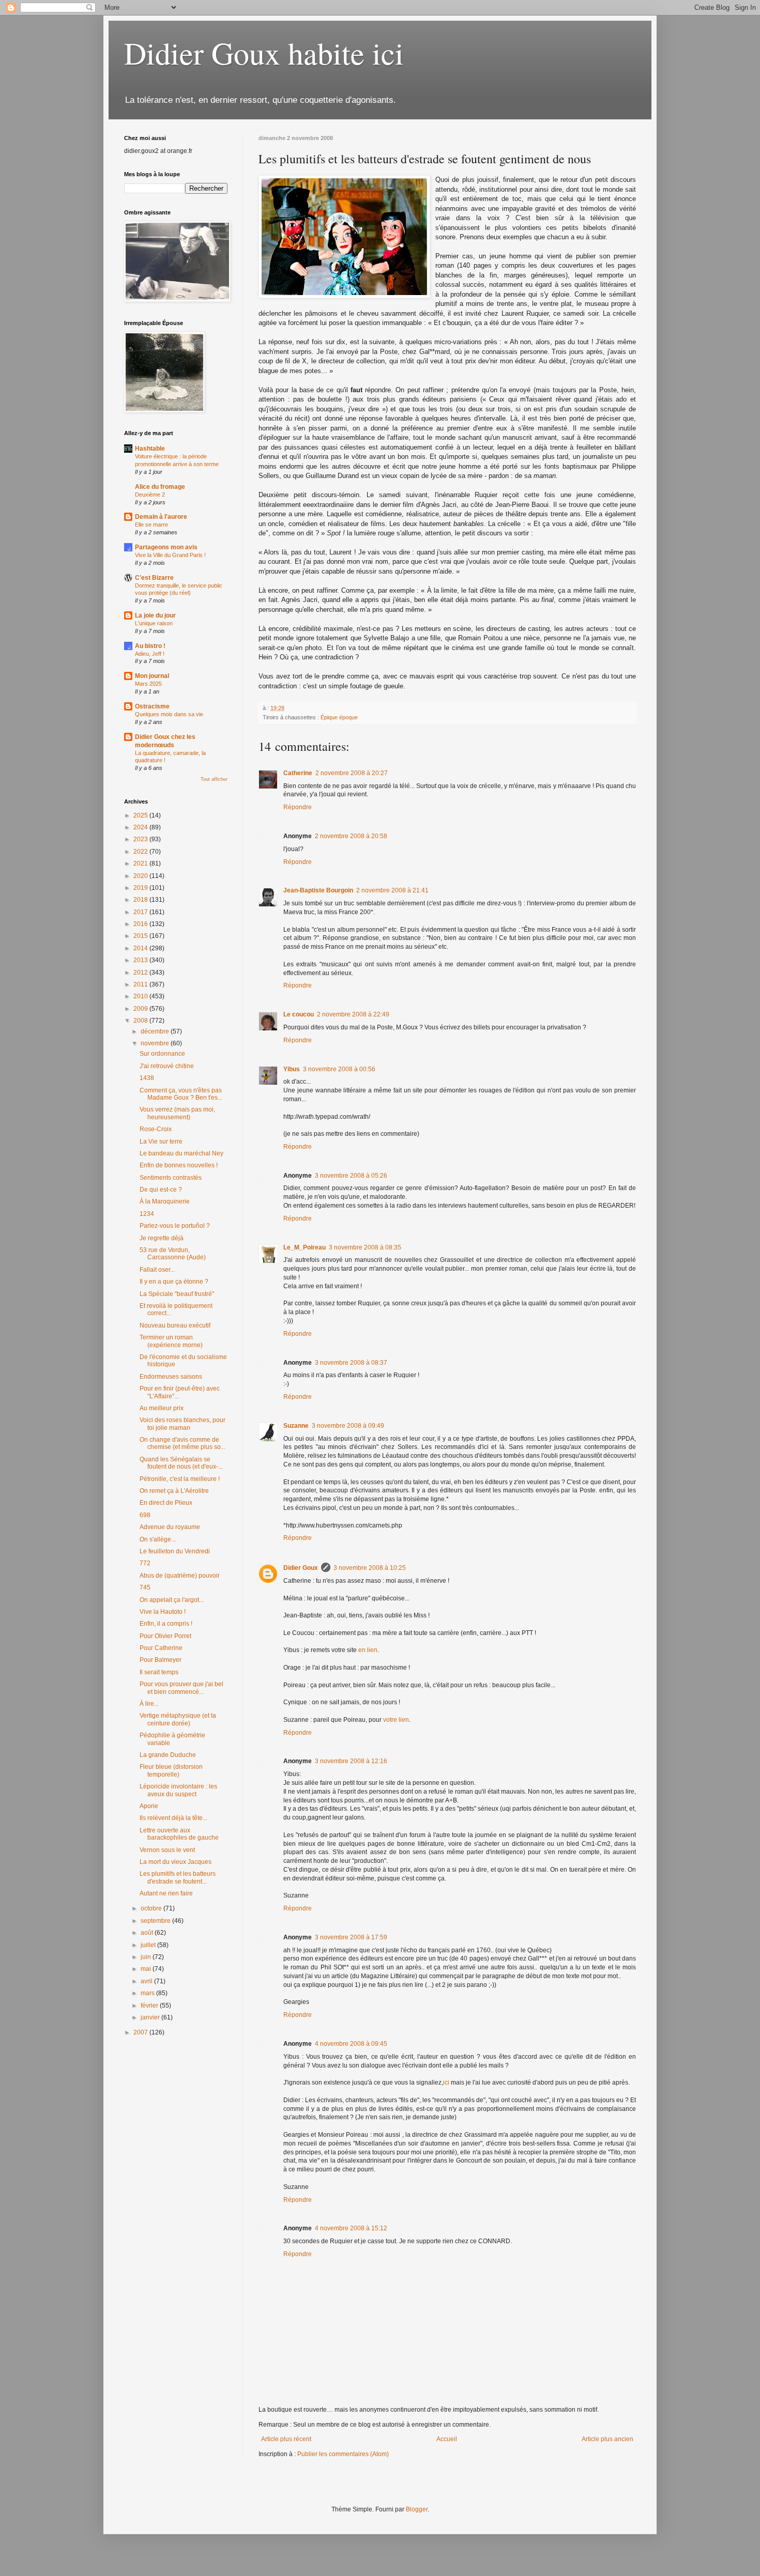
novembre (156, 1043)
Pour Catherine (161, 1648)
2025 (141, 815)
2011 (141, 984)
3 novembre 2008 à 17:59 (351, 1937)
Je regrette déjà (162, 1238)
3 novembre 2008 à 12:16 (351, 1761)
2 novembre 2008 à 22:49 (353, 1014)
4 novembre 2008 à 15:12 (351, 2228)
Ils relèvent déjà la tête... (173, 1818)
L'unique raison (154, 623)
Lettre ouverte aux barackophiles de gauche (179, 1834)
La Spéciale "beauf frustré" (177, 1294)
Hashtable (150, 449)
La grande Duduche (168, 1755)
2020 (141, 876)
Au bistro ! (150, 646)
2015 (141, 936)
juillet (149, 1945)
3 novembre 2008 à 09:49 (348, 1426)
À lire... (149, 1704)
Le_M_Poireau (305, 1247)
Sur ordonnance (162, 1054)
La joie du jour (155, 615)
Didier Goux (301, 1568)
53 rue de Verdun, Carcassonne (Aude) (173, 1254)
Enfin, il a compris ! (166, 1624)
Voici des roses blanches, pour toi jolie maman (183, 1424)
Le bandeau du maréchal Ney (181, 1153)
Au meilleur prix (162, 1408)
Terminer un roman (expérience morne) (171, 1341)
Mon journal (152, 676)
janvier (151, 2017)
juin (147, 1957)
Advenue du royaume (170, 1527)
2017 (141, 912)
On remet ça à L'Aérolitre (174, 1491)
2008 (141, 1021)
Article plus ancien (607, 2439)
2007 (141, 2032)
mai (147, 1969)
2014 (141, 948)
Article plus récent (286, 2439)
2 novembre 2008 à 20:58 (351, 836)
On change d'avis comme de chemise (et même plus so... (183, 1443)
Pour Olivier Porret (165, 1636)
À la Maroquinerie (165, 1201)
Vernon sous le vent (167, 1850)
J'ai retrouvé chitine (167, 1066)
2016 (141, 924)
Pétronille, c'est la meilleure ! (180, 1479)
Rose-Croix (156, 1129)
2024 (141, 827)
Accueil (447, 2439)
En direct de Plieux (166, 1503)
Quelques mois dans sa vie (169, 714)
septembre (156, 1921)
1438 (147, 1078)
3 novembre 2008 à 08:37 (351, 1363)
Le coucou (299, 1014)
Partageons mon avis (166, 547)
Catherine (298, 773)
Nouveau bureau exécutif (175, 1325)
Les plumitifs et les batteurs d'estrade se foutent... (178, 1877)
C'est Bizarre (154, 578)
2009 (141, 1009)
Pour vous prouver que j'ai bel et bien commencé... (181, 1688)
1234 (147, 1214)
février (150, 2006)
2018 (141, 900)
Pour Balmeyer (161, 1660)
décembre (156, 1031)
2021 (141, 863)
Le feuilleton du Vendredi (175, 1551)
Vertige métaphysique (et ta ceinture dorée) (178, 1719)
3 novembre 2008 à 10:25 (370, 1568)
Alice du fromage (160, 487)
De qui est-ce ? (161, 1190)
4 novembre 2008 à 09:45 (351, 2044)
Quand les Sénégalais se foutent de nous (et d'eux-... (181, 1463)
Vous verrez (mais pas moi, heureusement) (177, 1113)
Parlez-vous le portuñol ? (175, 1226)
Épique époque (339, 717)
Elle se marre (151, 525)
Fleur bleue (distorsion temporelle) (171, 1770)
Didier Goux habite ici (264, 53)
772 (145, 1563)
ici (446, 2083)
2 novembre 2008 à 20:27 (352, 773)
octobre (152, 1908)
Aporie (149, 1806)
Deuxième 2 (150, 495)
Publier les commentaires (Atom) (343, 2454)
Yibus (292, 1069)
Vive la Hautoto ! (163, 1612)
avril (147, 1981)
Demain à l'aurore (161, 517)
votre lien (396, 1720)
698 (145, 1515)
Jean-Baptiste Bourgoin (318, 890)
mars (148, 1993)
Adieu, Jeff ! (150, 654)
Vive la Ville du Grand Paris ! (170, 555)
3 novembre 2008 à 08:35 (365, 1247)
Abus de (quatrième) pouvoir (180, 1576)
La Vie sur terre (161, 1142)
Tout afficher (214, 779)
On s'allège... (158, 1539)
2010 (141, 996)
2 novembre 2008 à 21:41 (392, 890)
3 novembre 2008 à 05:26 (351, 1176)
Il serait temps (159, 1672)
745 (145, 1587)
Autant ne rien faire (166, 1893)
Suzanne (296, 1426)
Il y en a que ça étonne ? (174, 1282)
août (148, 1933)
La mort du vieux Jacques (176, 1862)
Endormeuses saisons (171, 1377)
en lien (368, 1650)
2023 (141, 839)
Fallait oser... (157, 1270)
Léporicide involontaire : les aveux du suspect (178, 1790)
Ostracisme (152, 706)
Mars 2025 (148, 684)
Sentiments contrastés (171, 1178)
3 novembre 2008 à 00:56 (339, 1069)
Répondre (298, 807)
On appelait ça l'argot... (172, 1600)
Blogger (417, 2509)
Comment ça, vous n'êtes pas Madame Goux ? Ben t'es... (181, 1094)
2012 (141, 973)
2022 (141, 852)
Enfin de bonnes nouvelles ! (179, 1165)
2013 (141, 960)
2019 (141, 888)
